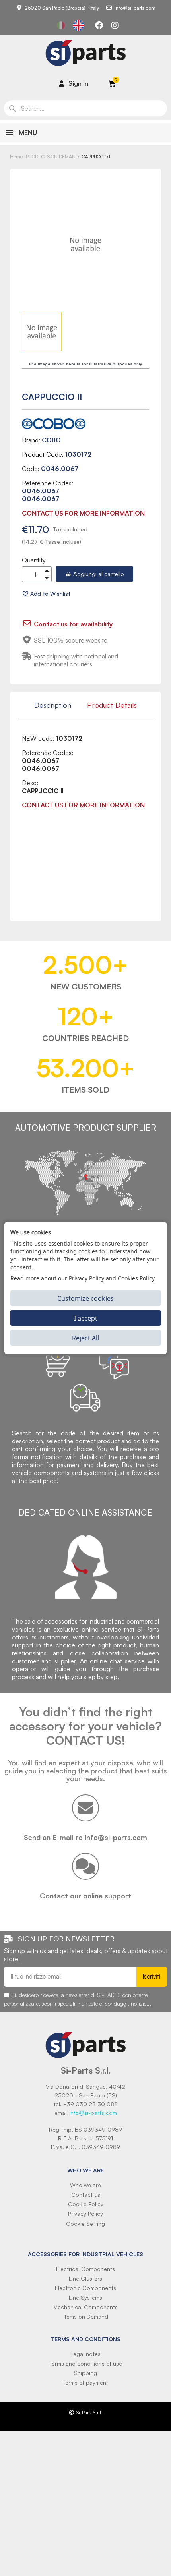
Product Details (112, 705)
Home (16, 157)
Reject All (85, 1338)
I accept (86, 1318)
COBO (51, 440)
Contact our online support (85, 1896)
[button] (94, 574)
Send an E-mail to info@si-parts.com (85, 1837)
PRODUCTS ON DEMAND (52, 157)
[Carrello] (112, 83)
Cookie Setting (85, 2224)
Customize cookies (85, 1298)
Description (53, 705)
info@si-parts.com (93, 2113)
